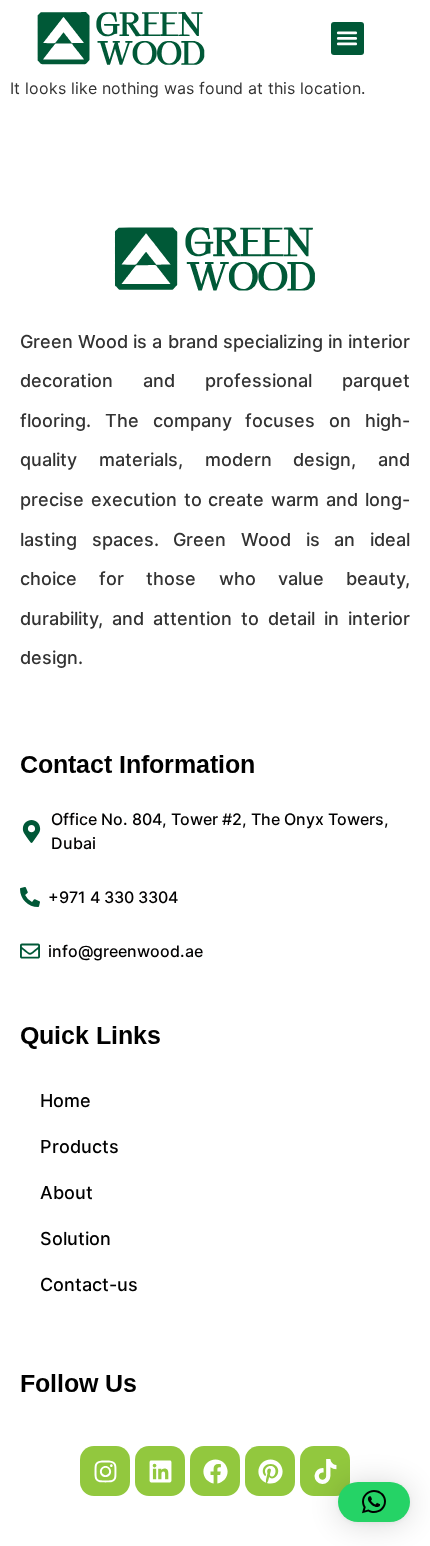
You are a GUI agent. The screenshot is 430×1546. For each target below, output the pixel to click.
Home (65, 1100)
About (66, 1192)
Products (79, 1146)
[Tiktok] (325, 1471)
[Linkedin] (160, 1471)
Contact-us (89, 1284)
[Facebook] (215, 1471)
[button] (347, 38)
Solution (75, 1238)
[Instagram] (105, 1471)
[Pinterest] (270, 1471)
